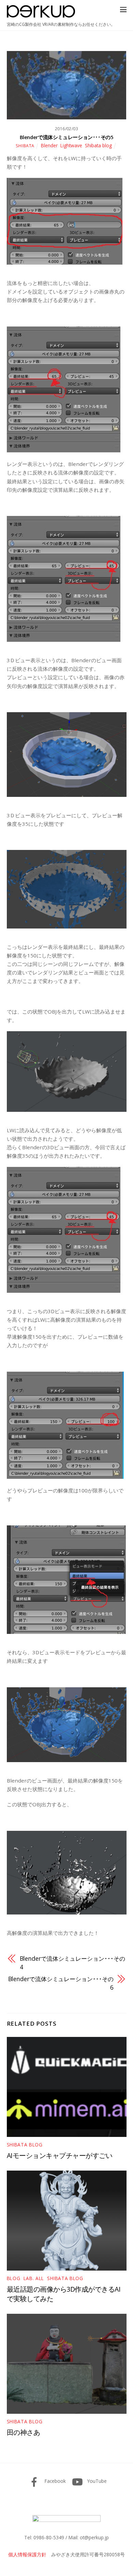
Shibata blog (98, 145)
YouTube (96, 2481)
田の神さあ (24, 2432)
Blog (14, 2278)
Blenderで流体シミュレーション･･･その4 (72, 1963)
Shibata (25, 146)
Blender (49, 145)
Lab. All (34, 2278)
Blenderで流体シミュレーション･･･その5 (67, 137)
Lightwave (71, 145)
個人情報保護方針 (27, 2554)
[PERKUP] (41, 15)
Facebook (55, 2481)
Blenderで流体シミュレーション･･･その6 (61, 1983)
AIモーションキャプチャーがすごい (60, 2155)
